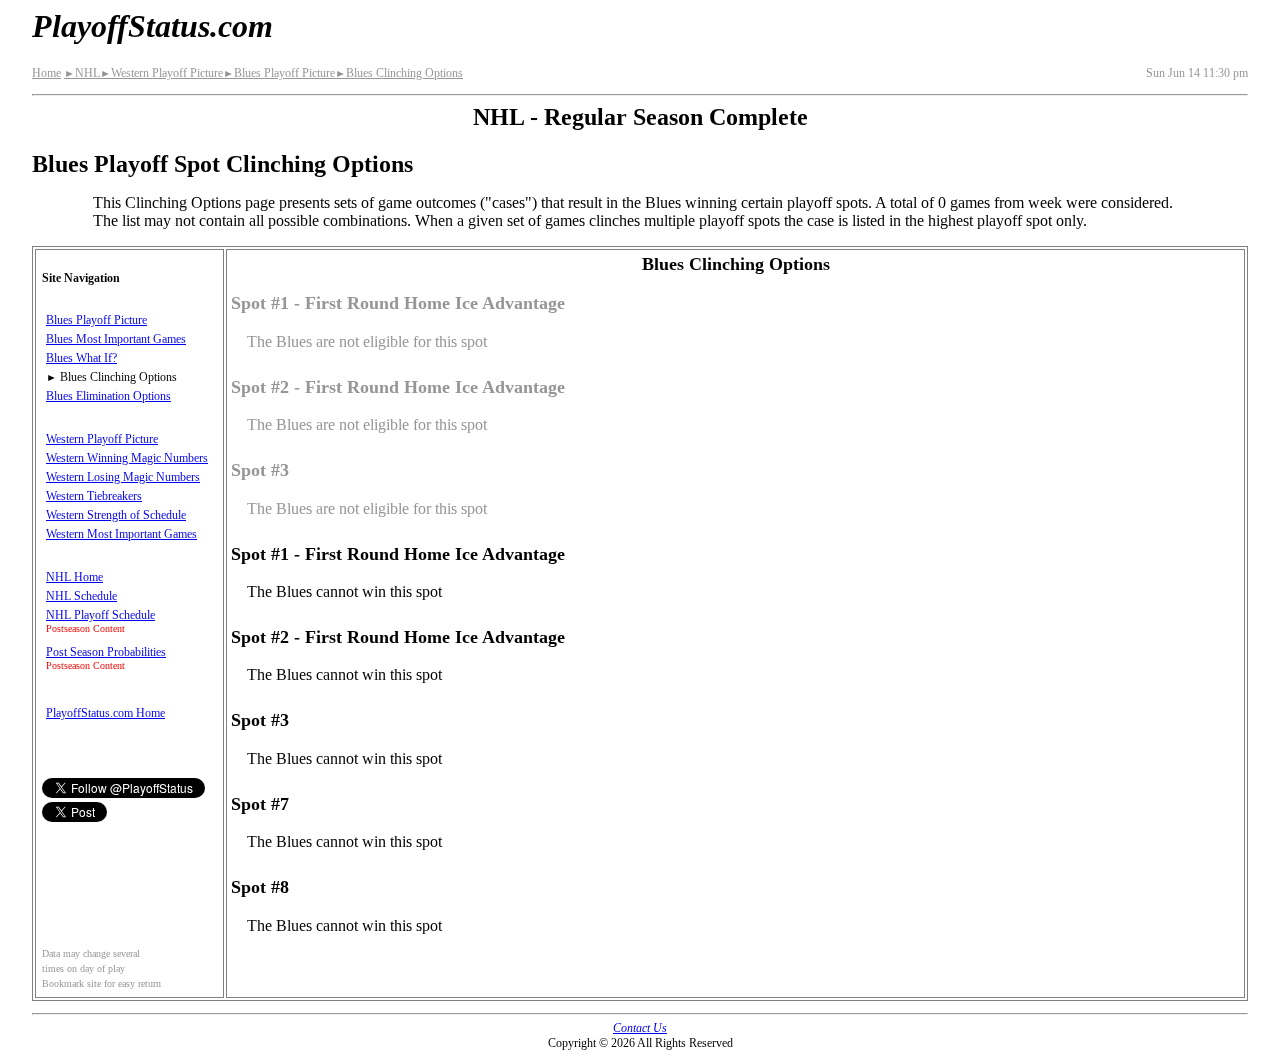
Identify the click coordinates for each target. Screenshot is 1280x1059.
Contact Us (640, 1028)
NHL (82, 73)
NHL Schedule (81, 596)
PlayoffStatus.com (152, 26)
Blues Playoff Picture (279, 73)
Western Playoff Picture (161, 73)
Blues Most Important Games (116, 339)
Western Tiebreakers (94, 496)
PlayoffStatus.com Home (105, 713)
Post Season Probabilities (106, 652)
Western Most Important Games (121, 534)
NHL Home (74, 577)
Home (46, 73)
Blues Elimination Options (108, 396)
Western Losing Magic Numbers (123, 477)
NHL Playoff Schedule (100, 615)
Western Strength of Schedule (116, 515)
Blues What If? (81, 358)
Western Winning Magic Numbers (127, 458)
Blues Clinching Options (399, 73)
